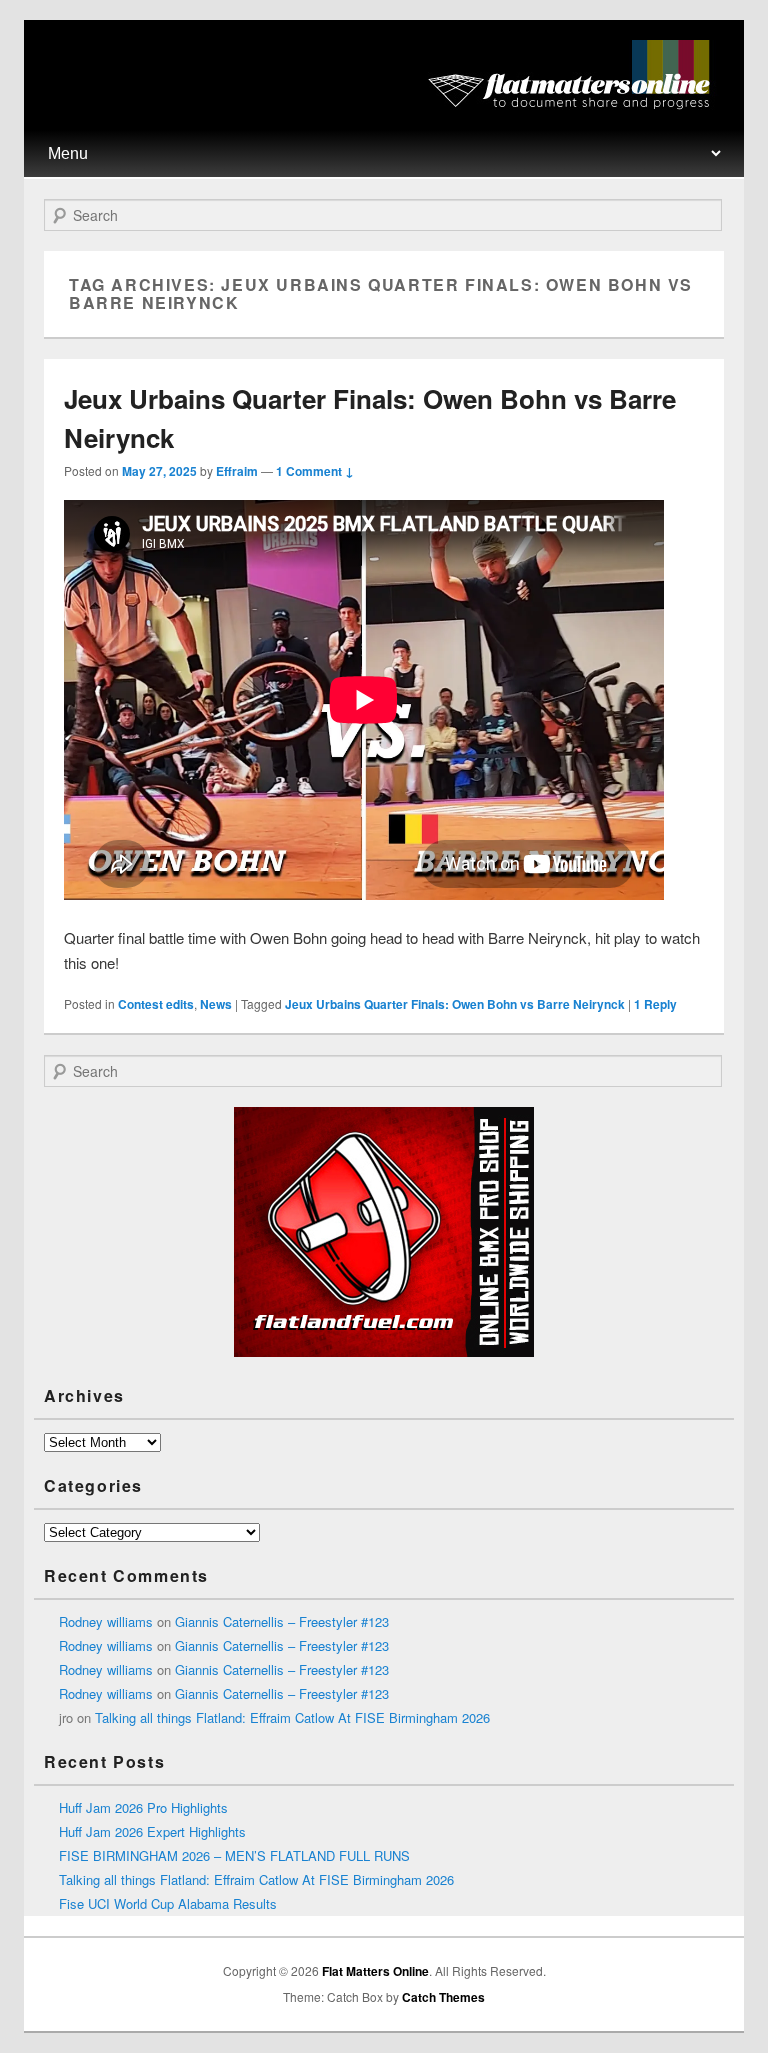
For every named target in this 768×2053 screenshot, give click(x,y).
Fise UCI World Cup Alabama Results (168, 1903)
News (216, 1004)
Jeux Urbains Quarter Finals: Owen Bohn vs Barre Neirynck (455, 1004)
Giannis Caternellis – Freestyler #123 (282, 1621)
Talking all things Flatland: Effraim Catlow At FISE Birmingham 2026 (292, 1717)
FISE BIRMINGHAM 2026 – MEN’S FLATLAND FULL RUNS (234, 1855)
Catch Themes (443, 1997)
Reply (655, 1004)
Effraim (237, 471)
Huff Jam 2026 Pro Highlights (143, 1807)
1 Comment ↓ (315, 471)
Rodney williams (106, 1621)
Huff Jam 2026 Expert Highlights (152, 1831)
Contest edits (156, 1004)
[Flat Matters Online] (575, 103)
